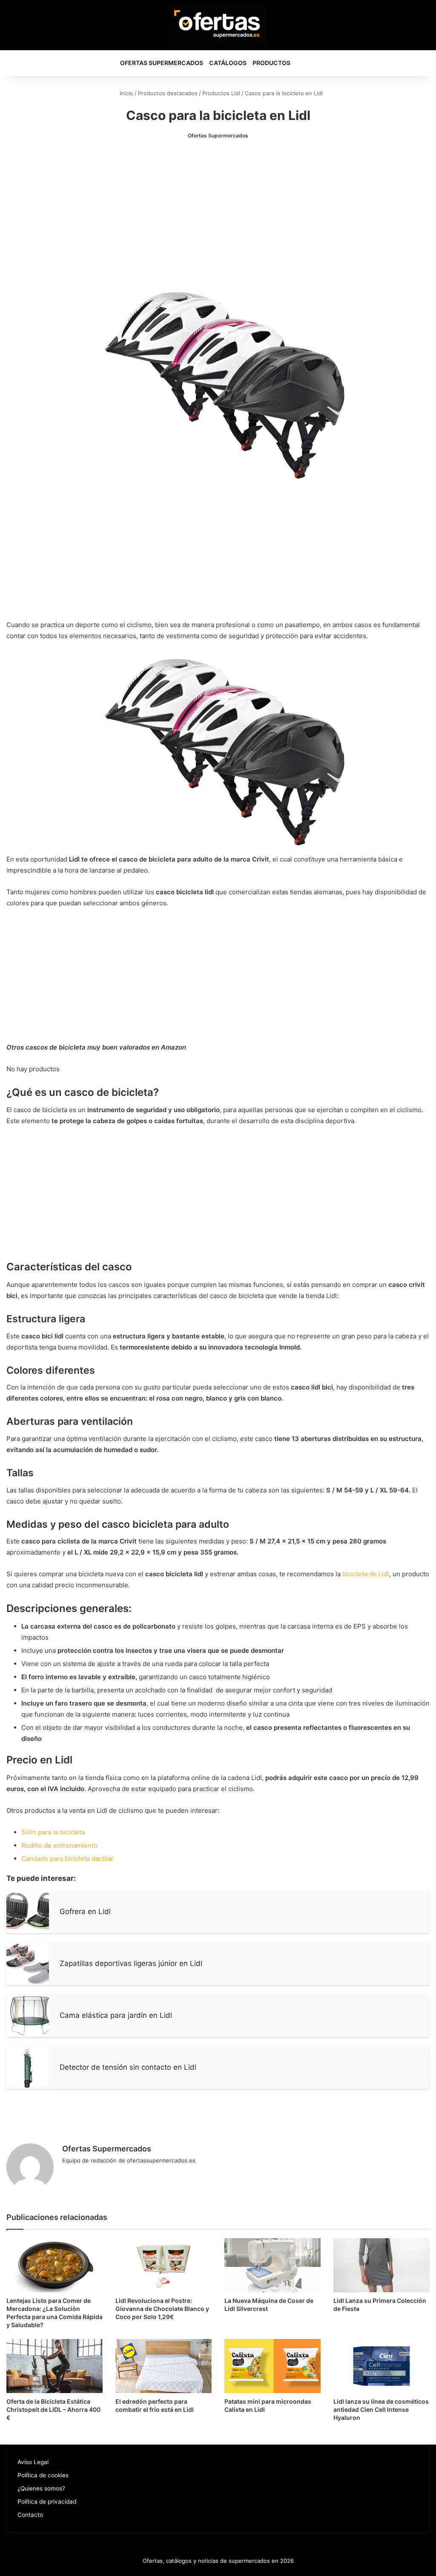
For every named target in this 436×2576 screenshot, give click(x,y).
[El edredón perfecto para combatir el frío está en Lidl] (163, 2366)
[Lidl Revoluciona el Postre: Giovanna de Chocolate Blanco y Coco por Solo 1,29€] (163, 2265)
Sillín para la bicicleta (53, 1832)
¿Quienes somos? (41, 2488)
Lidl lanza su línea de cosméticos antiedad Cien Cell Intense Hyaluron (381, 2409)
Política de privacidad (47, 2502)
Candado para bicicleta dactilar (67, 1859)
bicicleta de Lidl (366, 1574)
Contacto (30, 2515)
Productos (271, 63)
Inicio (126, 93)
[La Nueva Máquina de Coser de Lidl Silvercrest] (272, 2265)
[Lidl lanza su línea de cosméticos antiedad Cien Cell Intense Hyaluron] (381, 2366)
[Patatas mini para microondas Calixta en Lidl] (272, 2366)
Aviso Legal (33, 2462)
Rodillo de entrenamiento (59, 1845)
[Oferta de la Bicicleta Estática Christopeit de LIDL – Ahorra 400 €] (54, 2366)
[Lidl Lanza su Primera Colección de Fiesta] (381, 2265)
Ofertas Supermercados (162, 63)
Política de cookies (43, 2475)
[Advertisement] (218, 213)
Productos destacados (168, 93)
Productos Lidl (221, 93)
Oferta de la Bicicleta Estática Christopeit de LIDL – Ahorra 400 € (53, 2409)
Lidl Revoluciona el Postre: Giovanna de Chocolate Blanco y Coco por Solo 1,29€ (162, 2309)
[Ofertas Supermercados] (218, 24)
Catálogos (228, 63)
